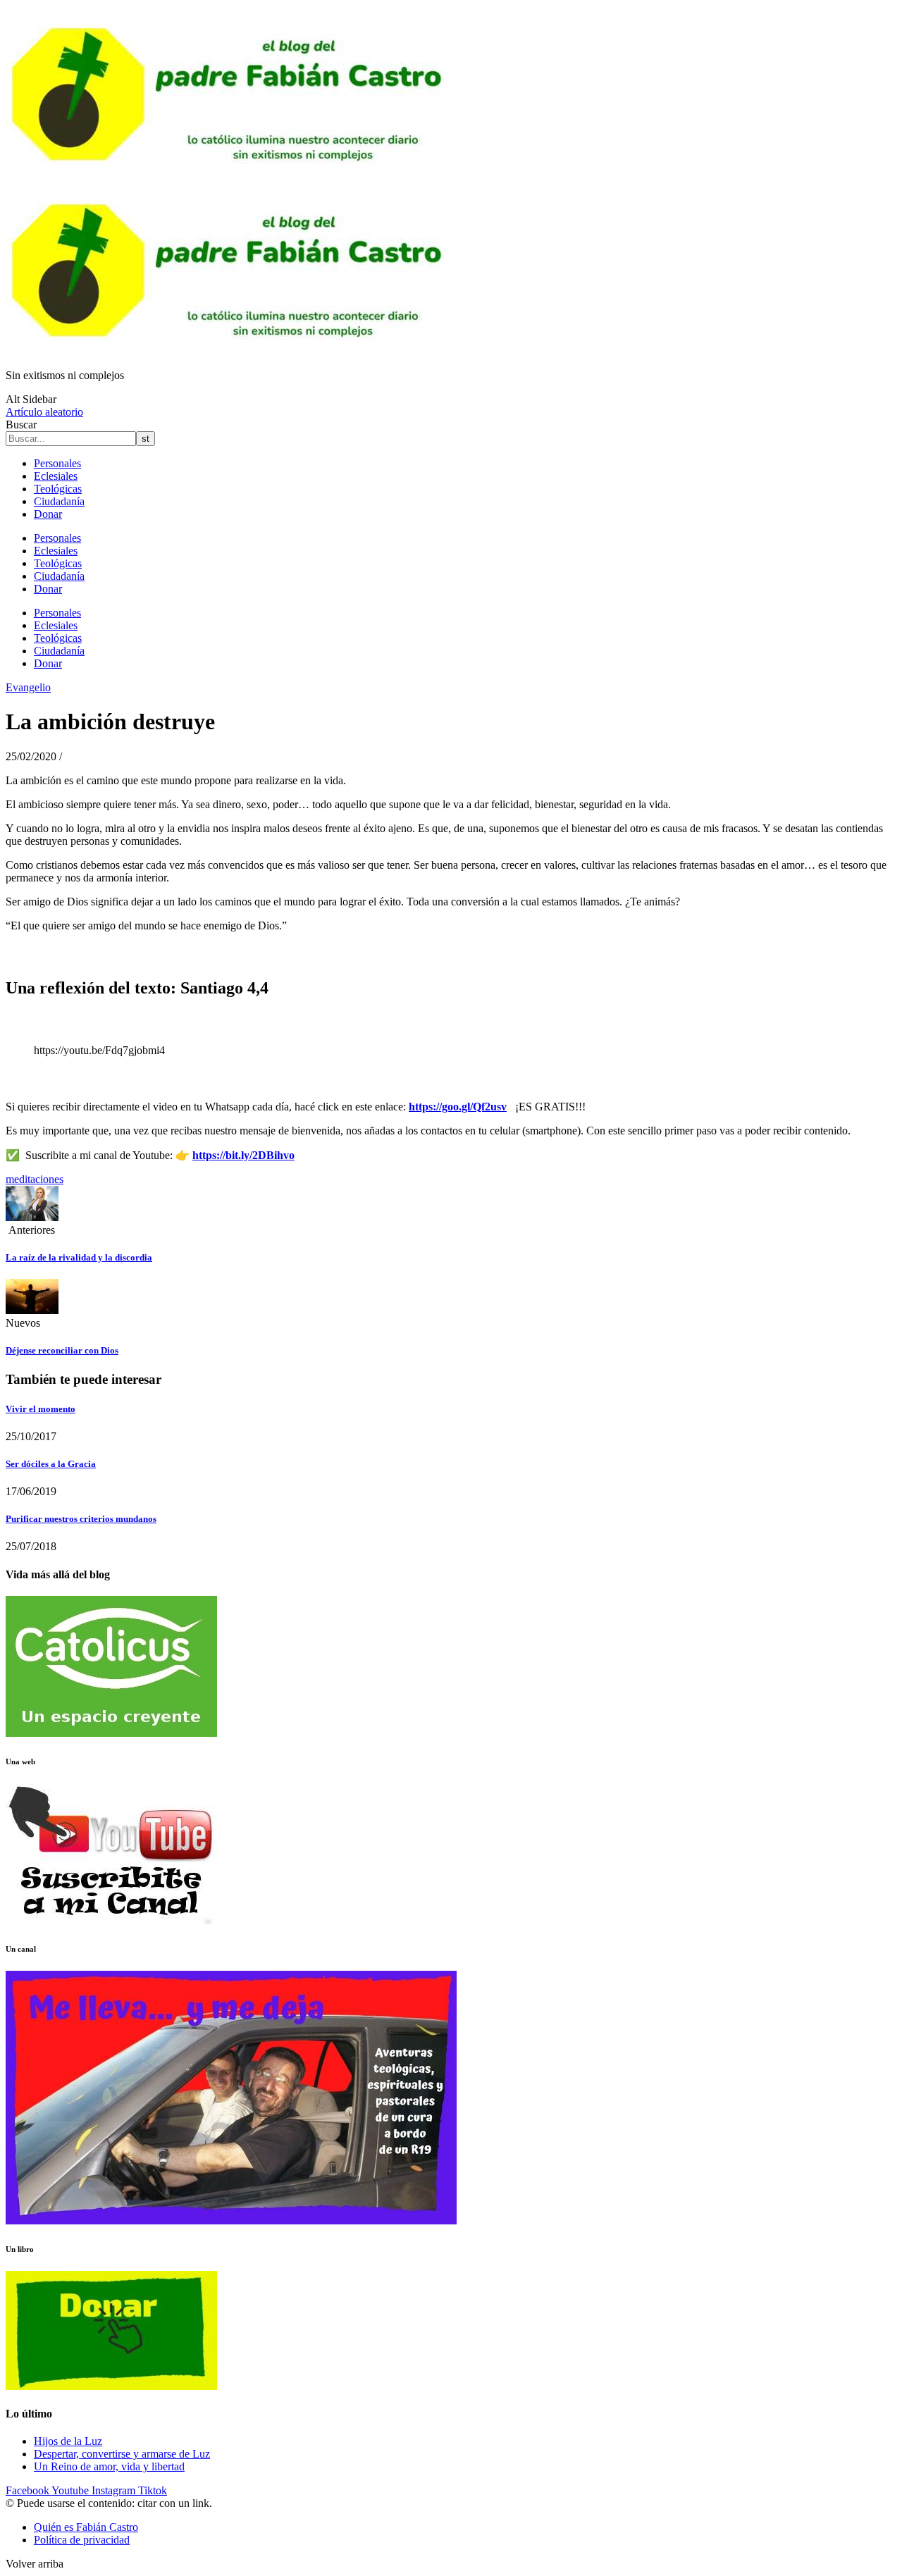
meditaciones (35, 1179)
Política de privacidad (82, 2540)
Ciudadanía (59, 501)
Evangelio (28, 687)
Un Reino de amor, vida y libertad (109, 2466)
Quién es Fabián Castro (86, 2527)
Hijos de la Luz (68, 2441)
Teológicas (58, 489)
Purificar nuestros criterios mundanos (81, 1519)
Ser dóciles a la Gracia (51, 1464)
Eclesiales (56, 476)
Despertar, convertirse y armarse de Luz (122, 2454)
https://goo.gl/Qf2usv (458, 1107)
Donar (48, 514)
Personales (57, 463)
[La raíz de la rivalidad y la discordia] (32, 1217)
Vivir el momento (41, 1409)
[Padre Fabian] (231, 351)
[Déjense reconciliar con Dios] (32, 1310)
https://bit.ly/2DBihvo (243, 1155)
